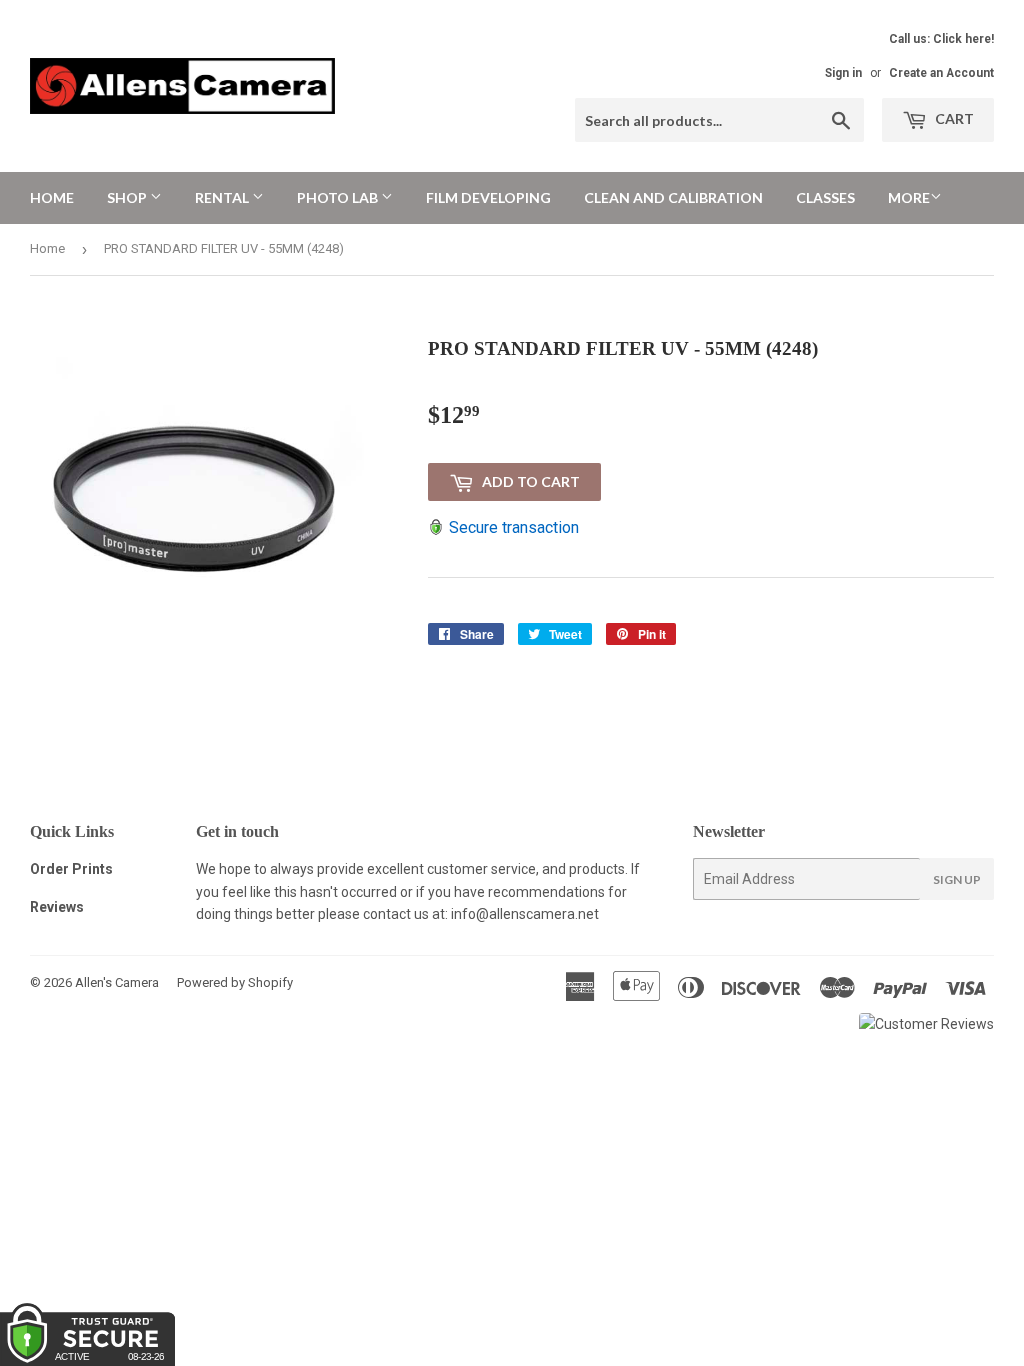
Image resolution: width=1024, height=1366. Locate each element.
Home (52, 197)
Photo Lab (339, 197)
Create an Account (941, 73)
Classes (825, 197)
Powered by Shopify (235, 982)
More (909, 197)
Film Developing (488, 197)
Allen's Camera (117, 982)
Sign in (843, 73)
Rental (223, 197)
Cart (953, 118)
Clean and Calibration (673, 197)
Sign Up (957, 879)
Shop (128, 197)
